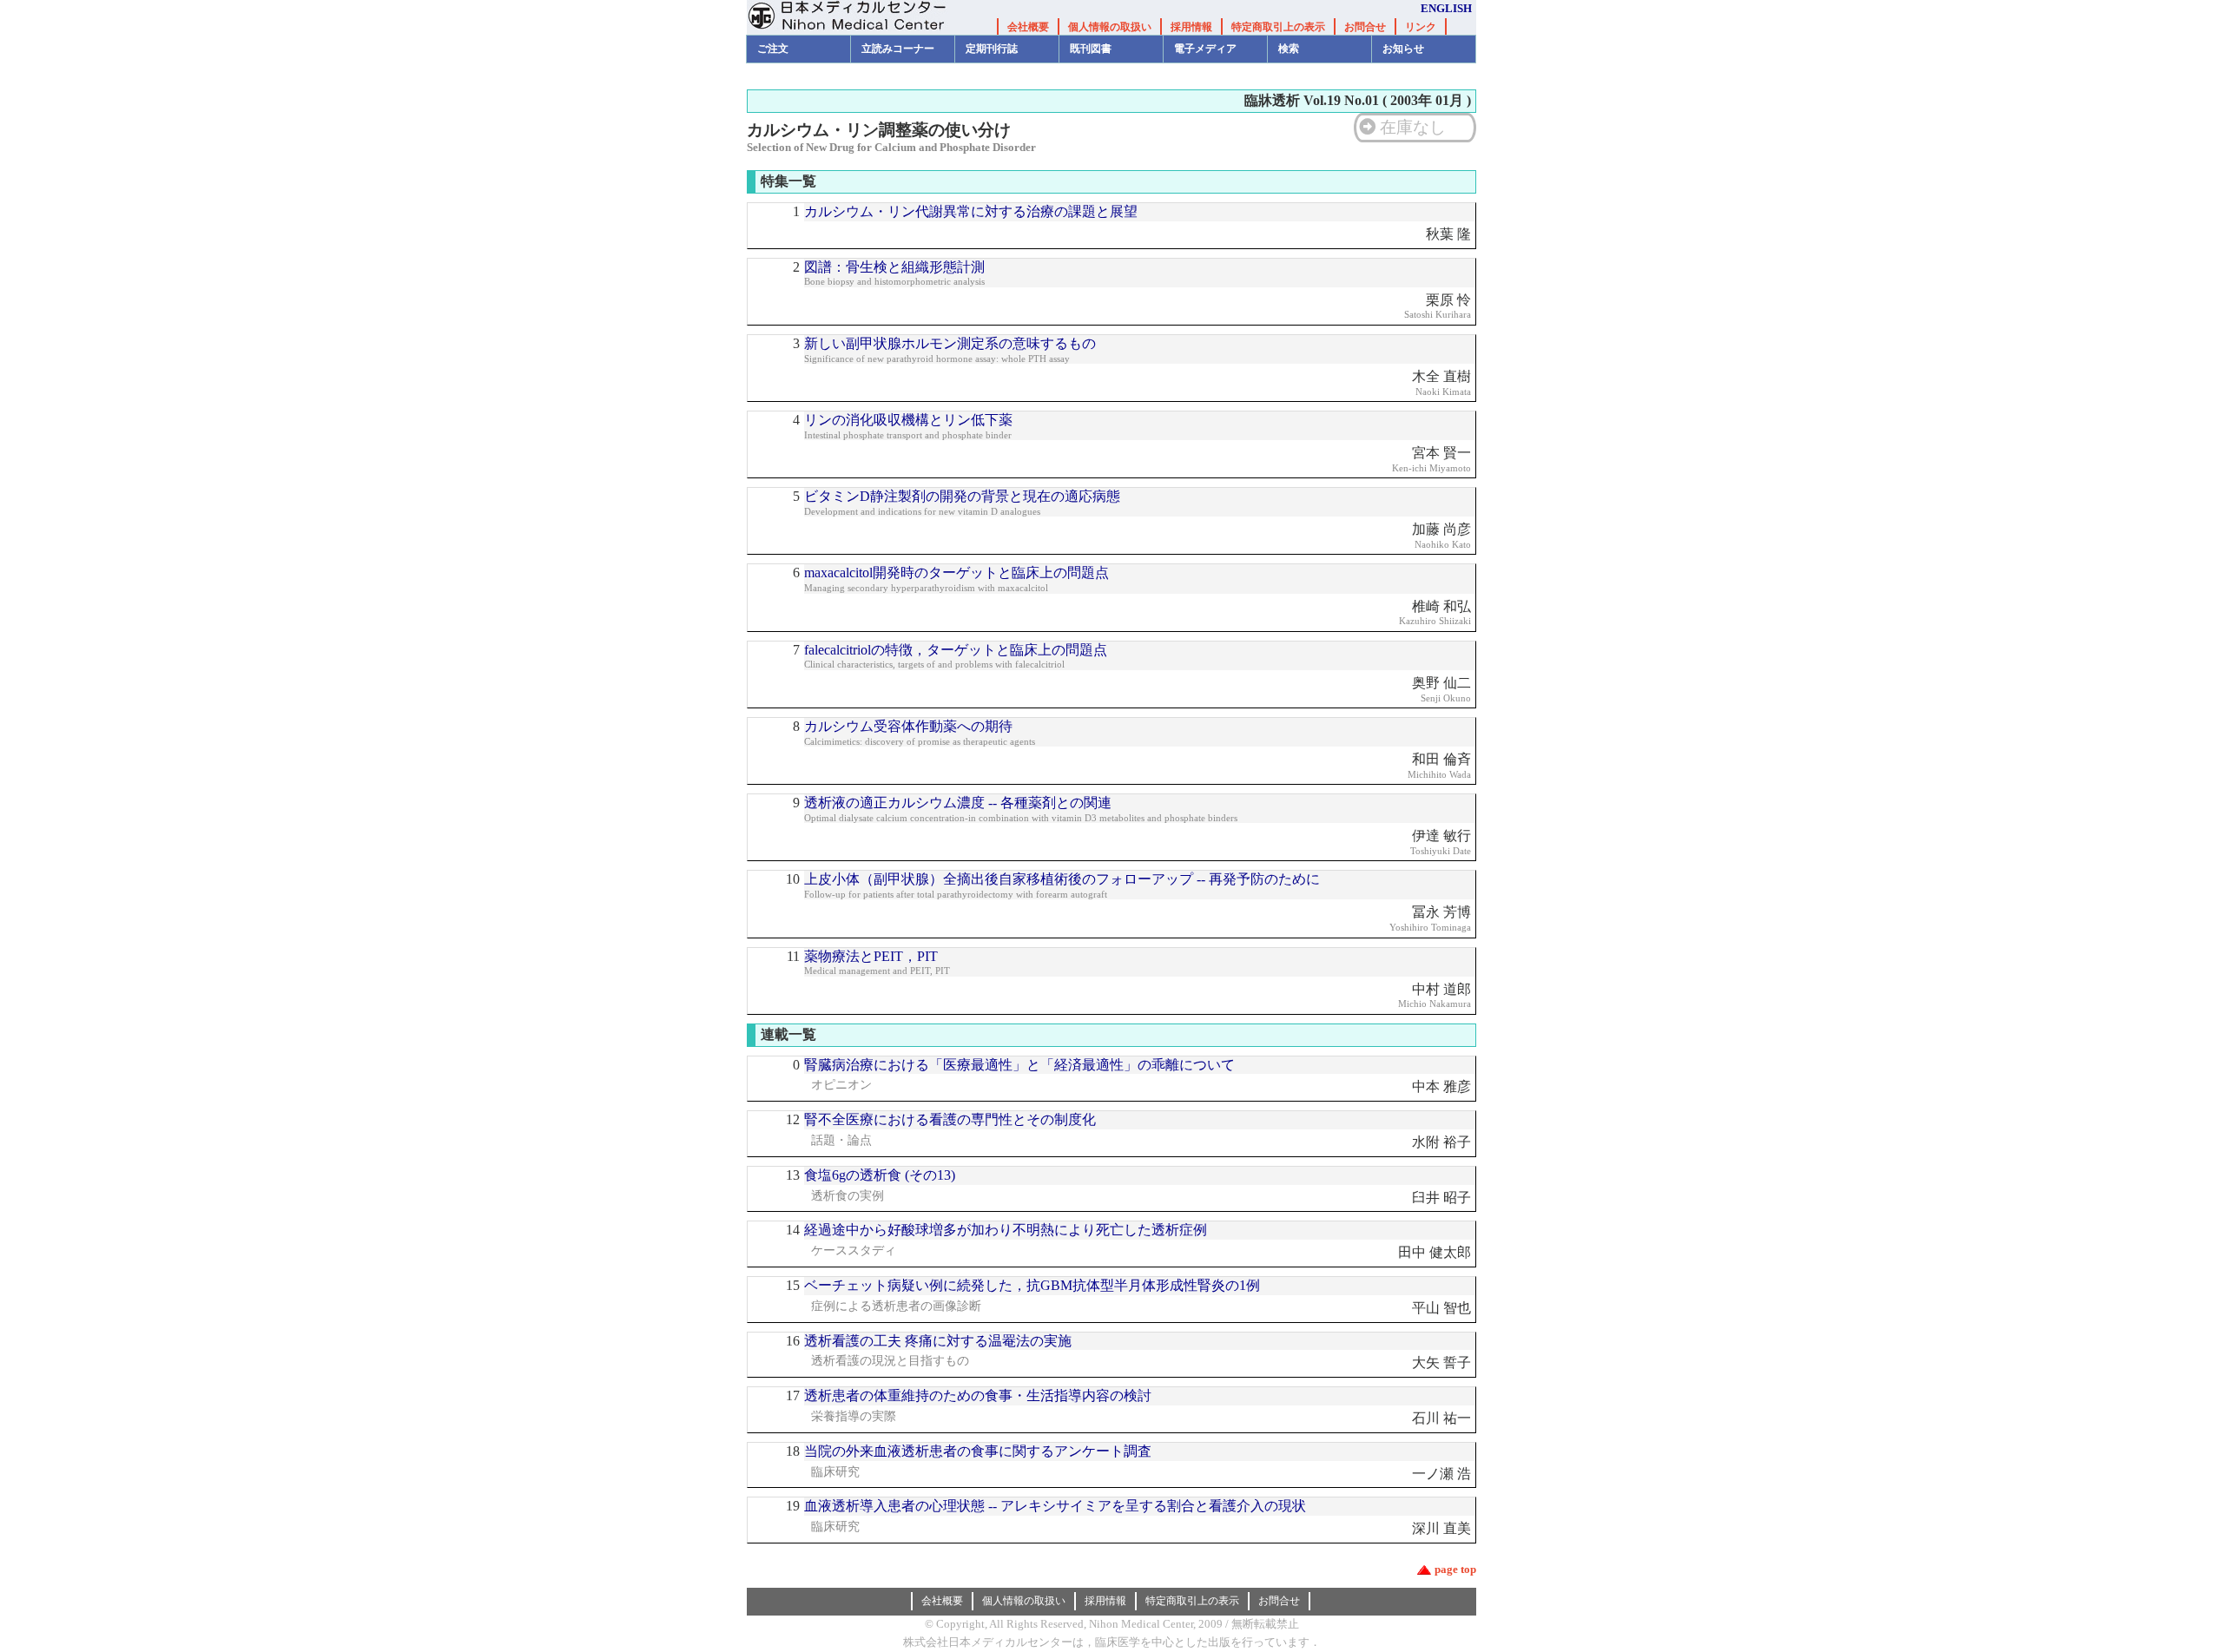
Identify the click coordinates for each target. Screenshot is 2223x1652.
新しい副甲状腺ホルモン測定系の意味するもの (950, 343)
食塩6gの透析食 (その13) (880, 1175)
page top (1455, 1569)
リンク (1421, 27)
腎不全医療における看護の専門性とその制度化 (950, 1119)
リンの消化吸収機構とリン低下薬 (908, 420)
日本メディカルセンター (860, 17)
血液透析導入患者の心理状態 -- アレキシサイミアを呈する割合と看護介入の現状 (1055, 1506)
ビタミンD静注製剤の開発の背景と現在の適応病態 (962, 496)
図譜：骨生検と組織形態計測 (894, 267)
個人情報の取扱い (1110, 27)
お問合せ (1365, 27)
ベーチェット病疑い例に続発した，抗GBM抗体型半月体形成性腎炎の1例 (1032, 1285)
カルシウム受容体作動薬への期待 (908, 726)
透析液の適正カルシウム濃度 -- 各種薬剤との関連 (958, 803)
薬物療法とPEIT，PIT (871, 956)
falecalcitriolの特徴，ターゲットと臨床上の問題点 (956, 650)
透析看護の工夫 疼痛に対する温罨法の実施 (938, 1341)
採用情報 (1191, 27)
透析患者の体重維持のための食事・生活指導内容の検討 (978, 1395)
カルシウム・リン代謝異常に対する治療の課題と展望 (971, 211)
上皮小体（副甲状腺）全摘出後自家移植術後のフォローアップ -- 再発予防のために (1062, 879)
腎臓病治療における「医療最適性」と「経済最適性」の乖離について (1019, 1065)
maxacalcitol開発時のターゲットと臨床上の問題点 (956, 573)
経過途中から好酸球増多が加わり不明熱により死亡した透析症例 (1006, 1230)
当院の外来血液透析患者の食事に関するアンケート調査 (978, 1451)
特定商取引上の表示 (1278, 27)
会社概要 (1028, 27)
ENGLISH (1446, 8)
